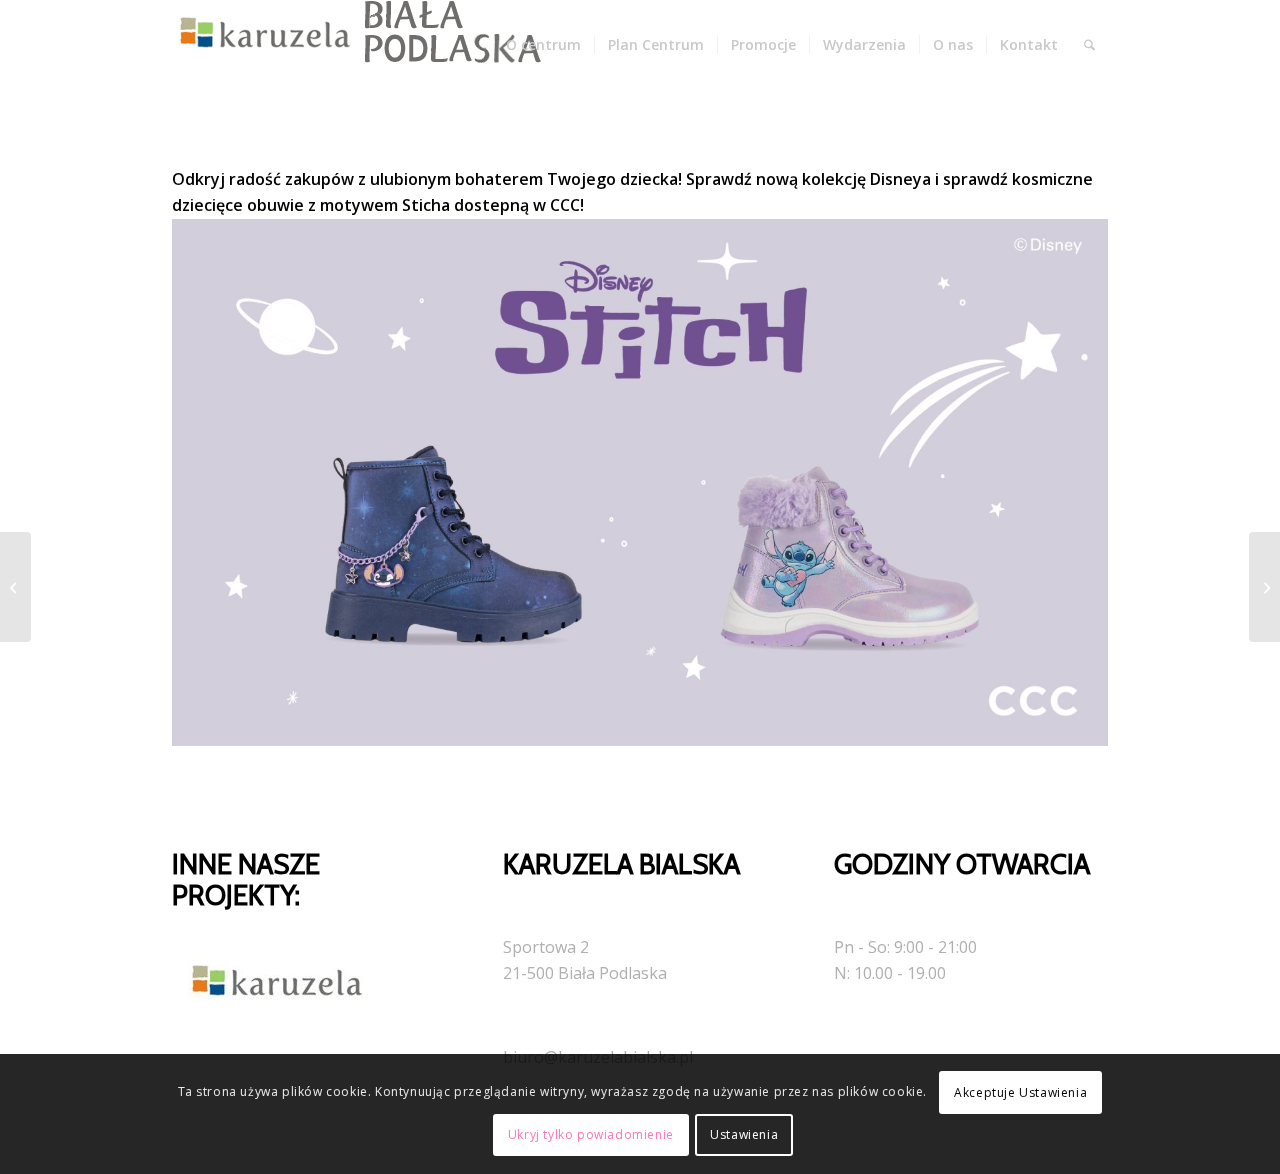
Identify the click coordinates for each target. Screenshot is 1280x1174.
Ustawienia (744, 1134)
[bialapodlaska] (352, 45)
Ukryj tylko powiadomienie (591, 1134)
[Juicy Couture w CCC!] (1264, 587)
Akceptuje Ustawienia (1020, 1092)
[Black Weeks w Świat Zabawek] (15, 587)
